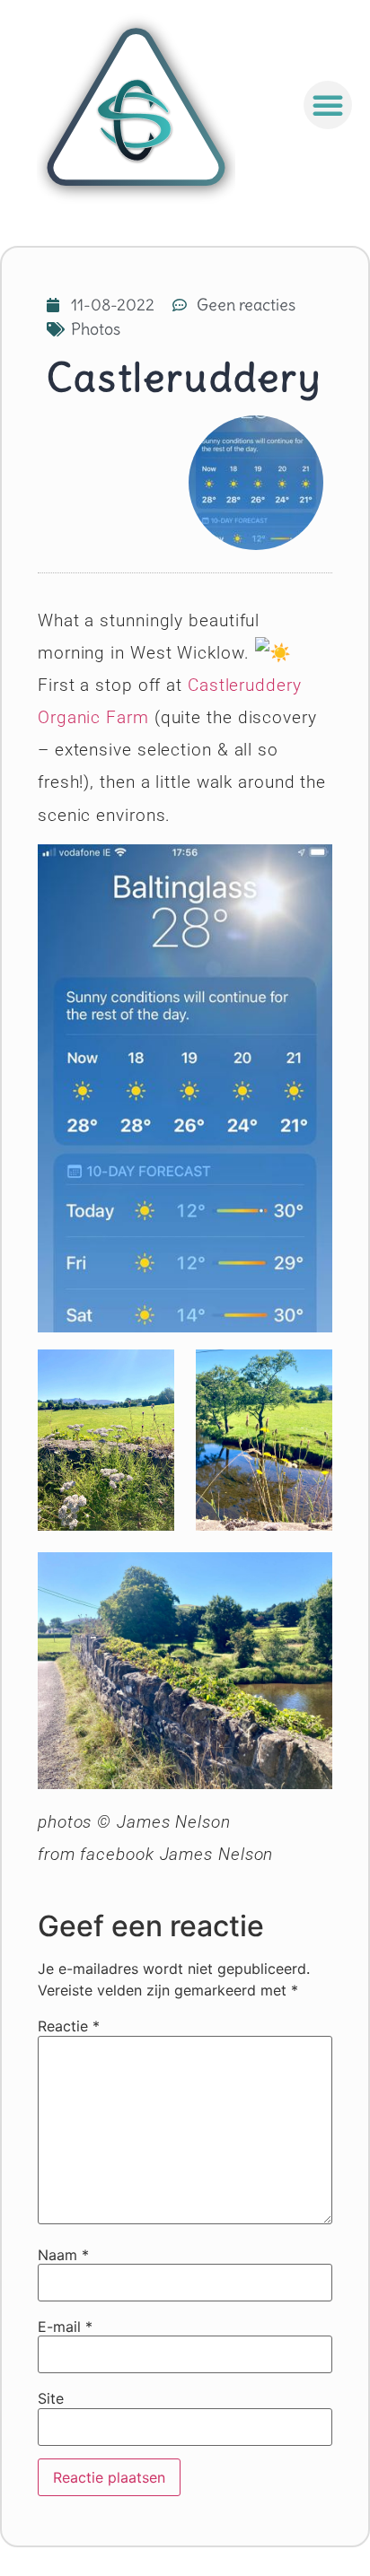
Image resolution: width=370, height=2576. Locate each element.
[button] (328, 105)
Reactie (69, 2026)
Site (51, 2398)
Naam (63, 2255)
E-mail (65, 2327)
